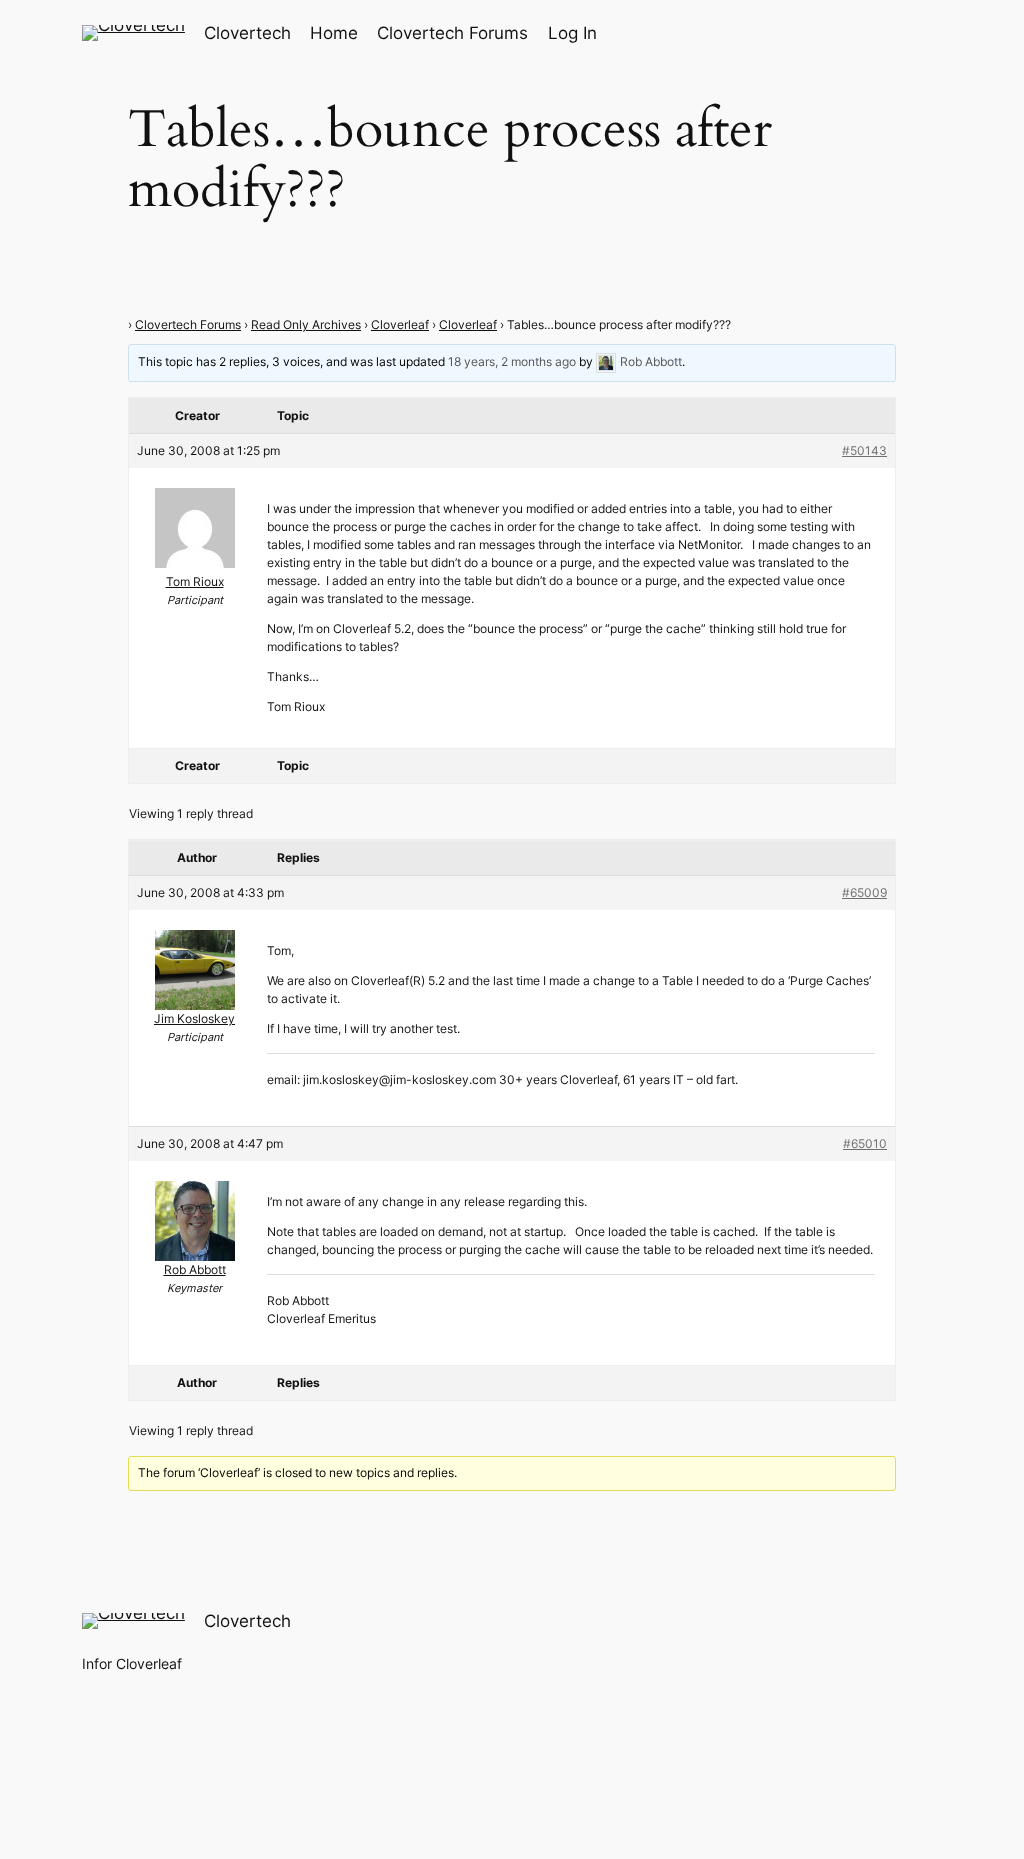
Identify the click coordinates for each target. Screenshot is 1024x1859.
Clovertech (247, 33)
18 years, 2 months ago (512, 362)
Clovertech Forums (188, 324)
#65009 (864, 892)
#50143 (864, 450)
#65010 (865, 1143)
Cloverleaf (400, 324)
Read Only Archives (306, 324)
